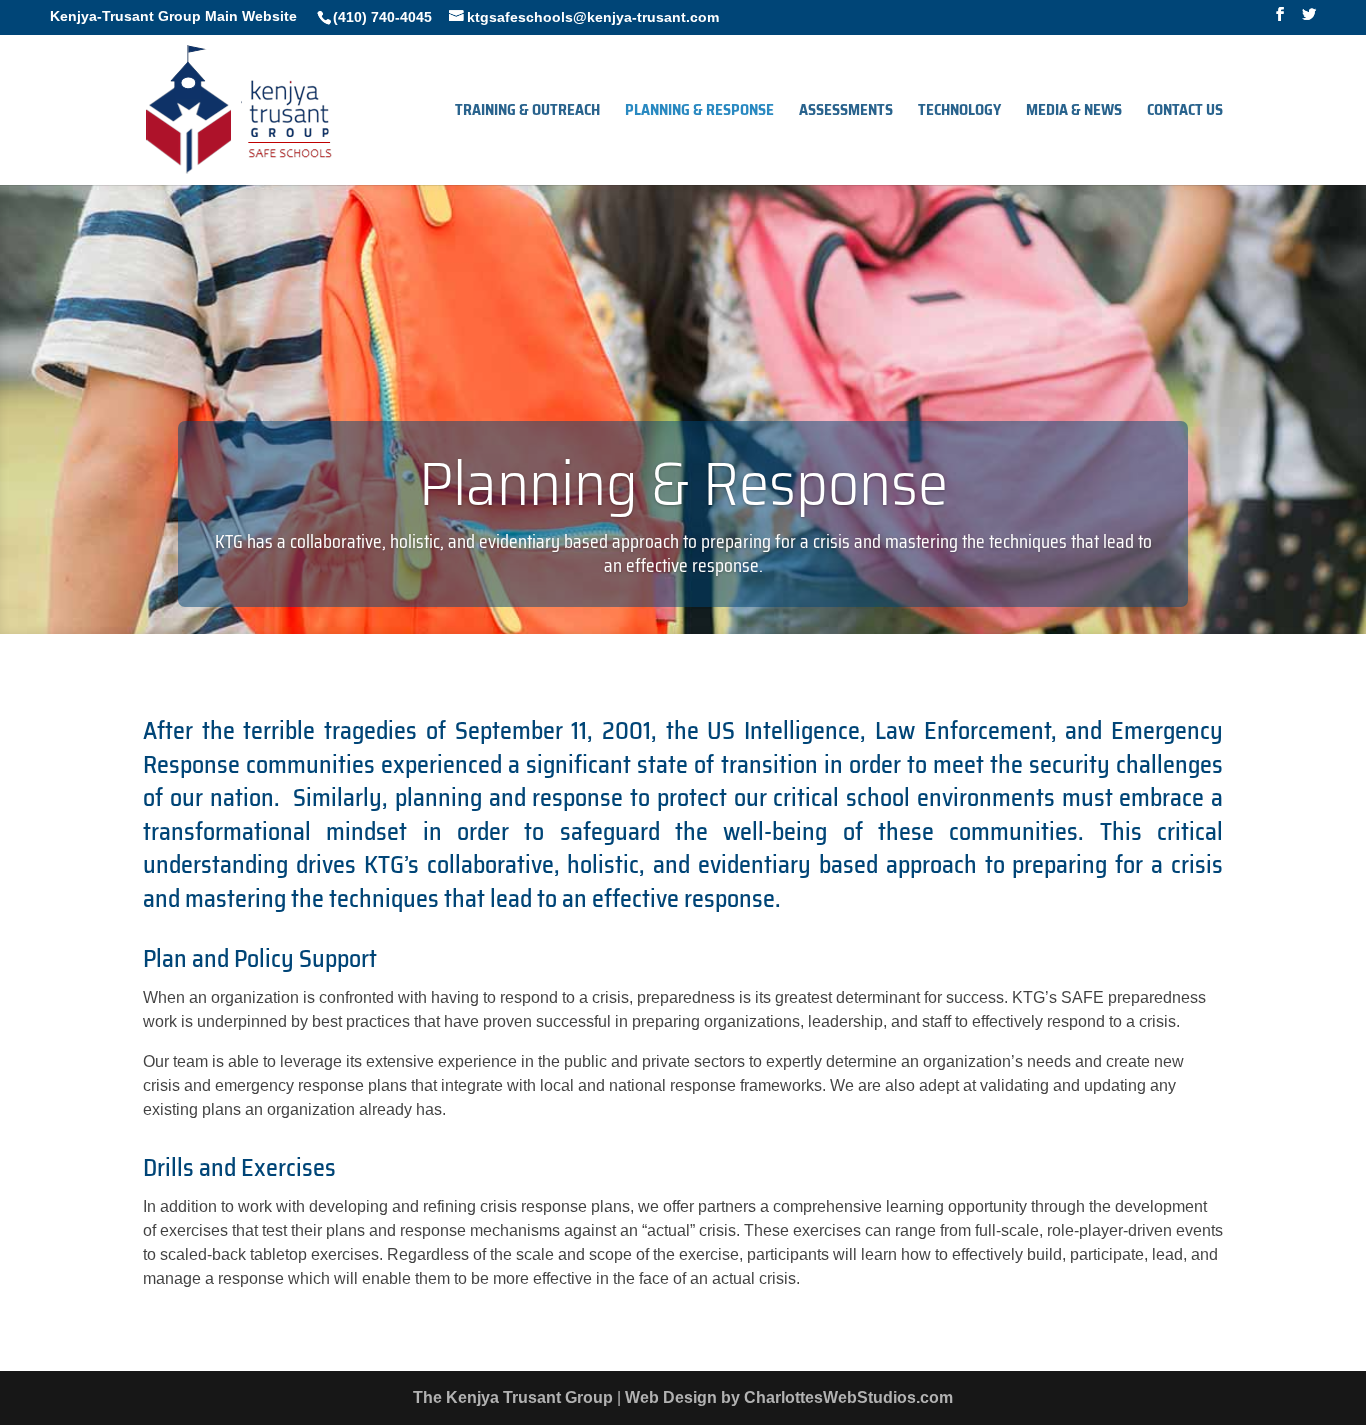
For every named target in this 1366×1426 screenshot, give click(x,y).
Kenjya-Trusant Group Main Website (173, 16)
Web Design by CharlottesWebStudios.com (789, 1397)
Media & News (1074, 112)
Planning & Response (699, 112)
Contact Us (1185, 112)
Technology (959, 112)
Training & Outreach (527, 112)
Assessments (846, 112)
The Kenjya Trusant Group (513, 1397)
